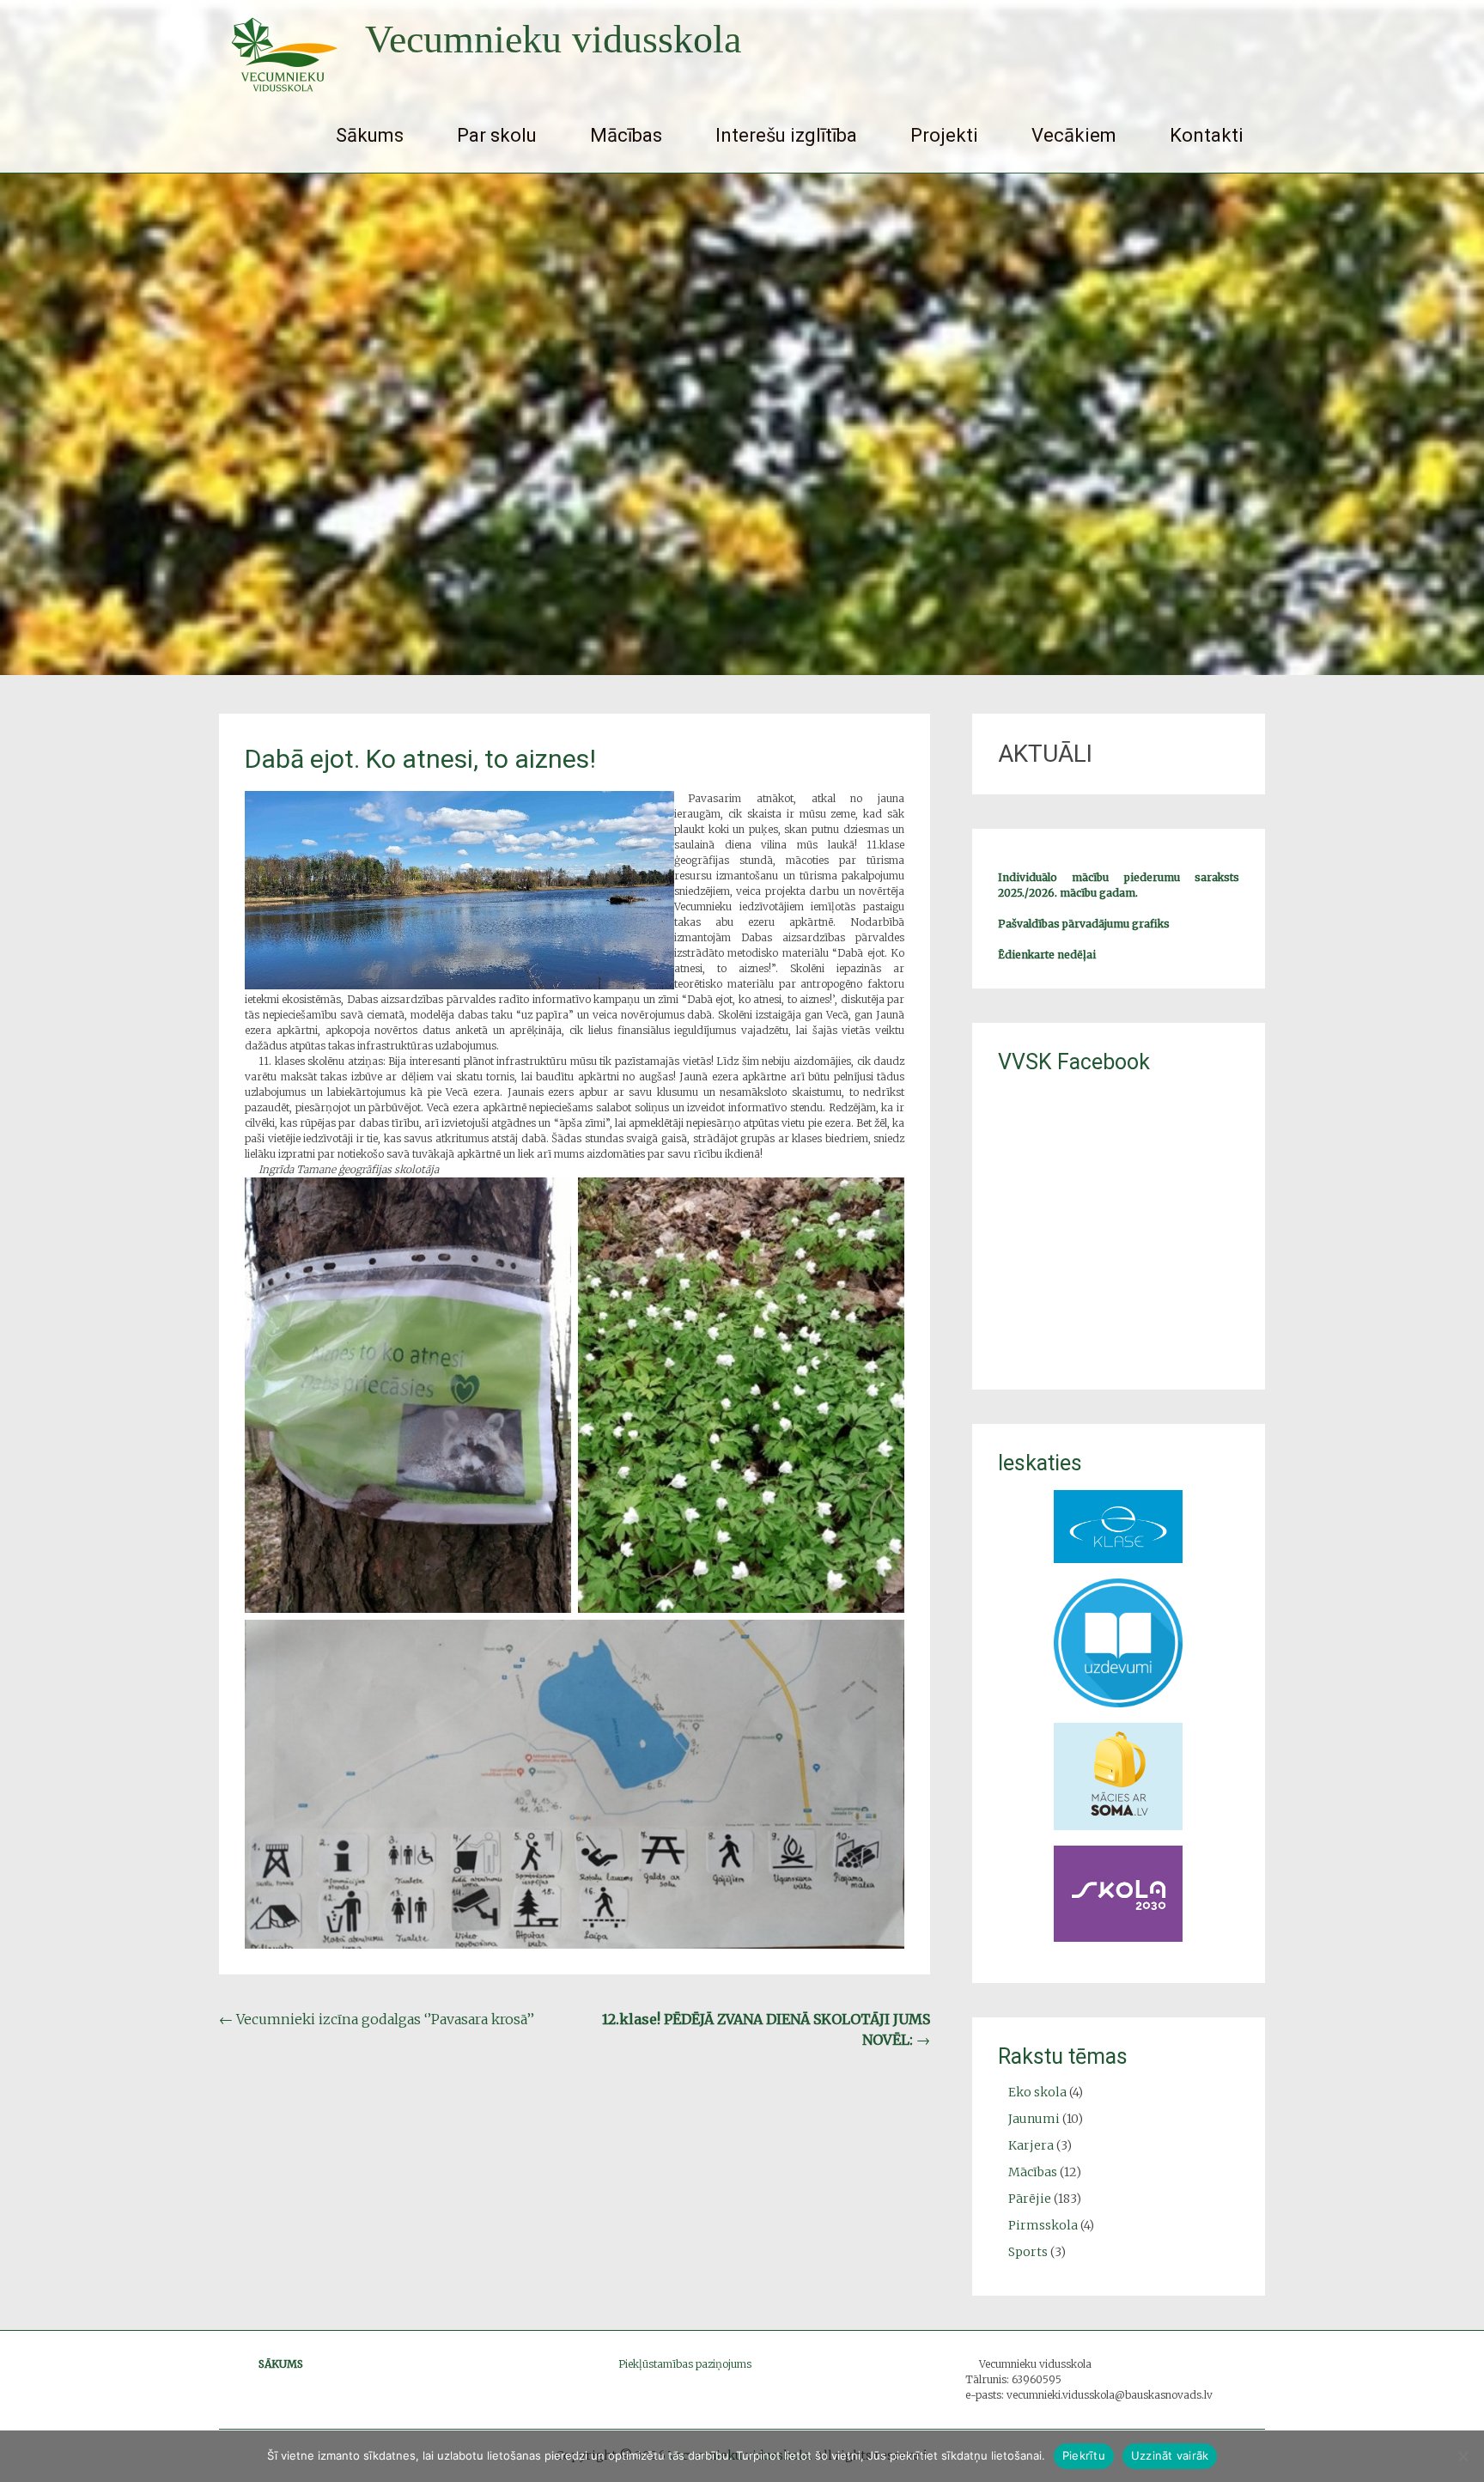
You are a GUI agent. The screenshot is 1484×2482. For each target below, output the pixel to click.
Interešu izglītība (786, 135)
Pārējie (1030, 2199)
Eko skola (1037, 2092)
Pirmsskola (1043, 2225)
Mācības (626, 135)
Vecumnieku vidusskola (553, 39)
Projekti (944, 135)
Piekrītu (1084, 2455)
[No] (1463, 2456)
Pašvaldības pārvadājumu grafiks (1084, 924)
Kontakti (1207, 135)
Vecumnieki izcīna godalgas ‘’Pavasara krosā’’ (377, 2019)
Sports (1028, 2252)
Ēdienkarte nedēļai (1047, 955)
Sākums (370, 135)
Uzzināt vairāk (1170, 2455)
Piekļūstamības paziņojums (685, 2364)
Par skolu (497, 135)
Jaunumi (1034, 2119)
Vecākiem (1074, 135)
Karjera (1031, 2145)
